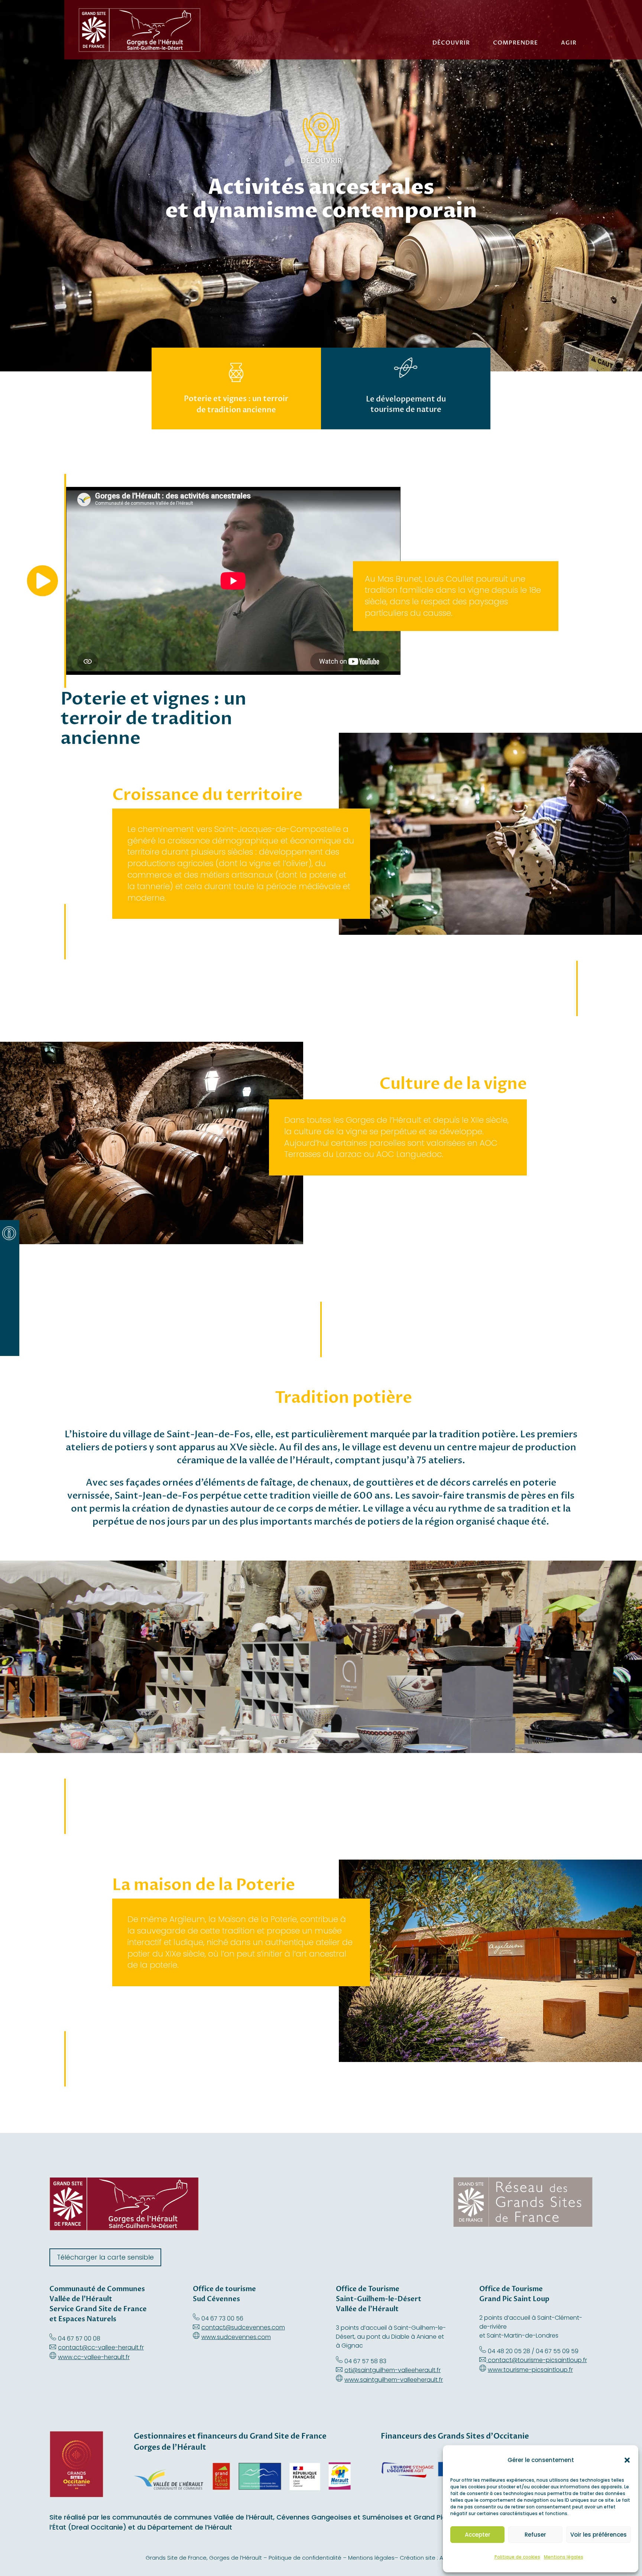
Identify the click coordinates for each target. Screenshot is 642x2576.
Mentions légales (564, 2557)
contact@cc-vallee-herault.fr (101, 2347)
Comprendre (515, 43)
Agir (569, 43)
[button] (627, 2460)
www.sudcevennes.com (236, 2337)
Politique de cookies (517, 2557)
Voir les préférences (599, 2535)
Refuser (535, 2535)
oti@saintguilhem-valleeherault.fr (393, 2370)
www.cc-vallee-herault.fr (94, 2357)
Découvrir (451, 43)
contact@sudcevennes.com (243, 2327)
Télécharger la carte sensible (105, 2257)
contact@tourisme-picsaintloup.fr (537, 2360)
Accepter (478, 2535)
